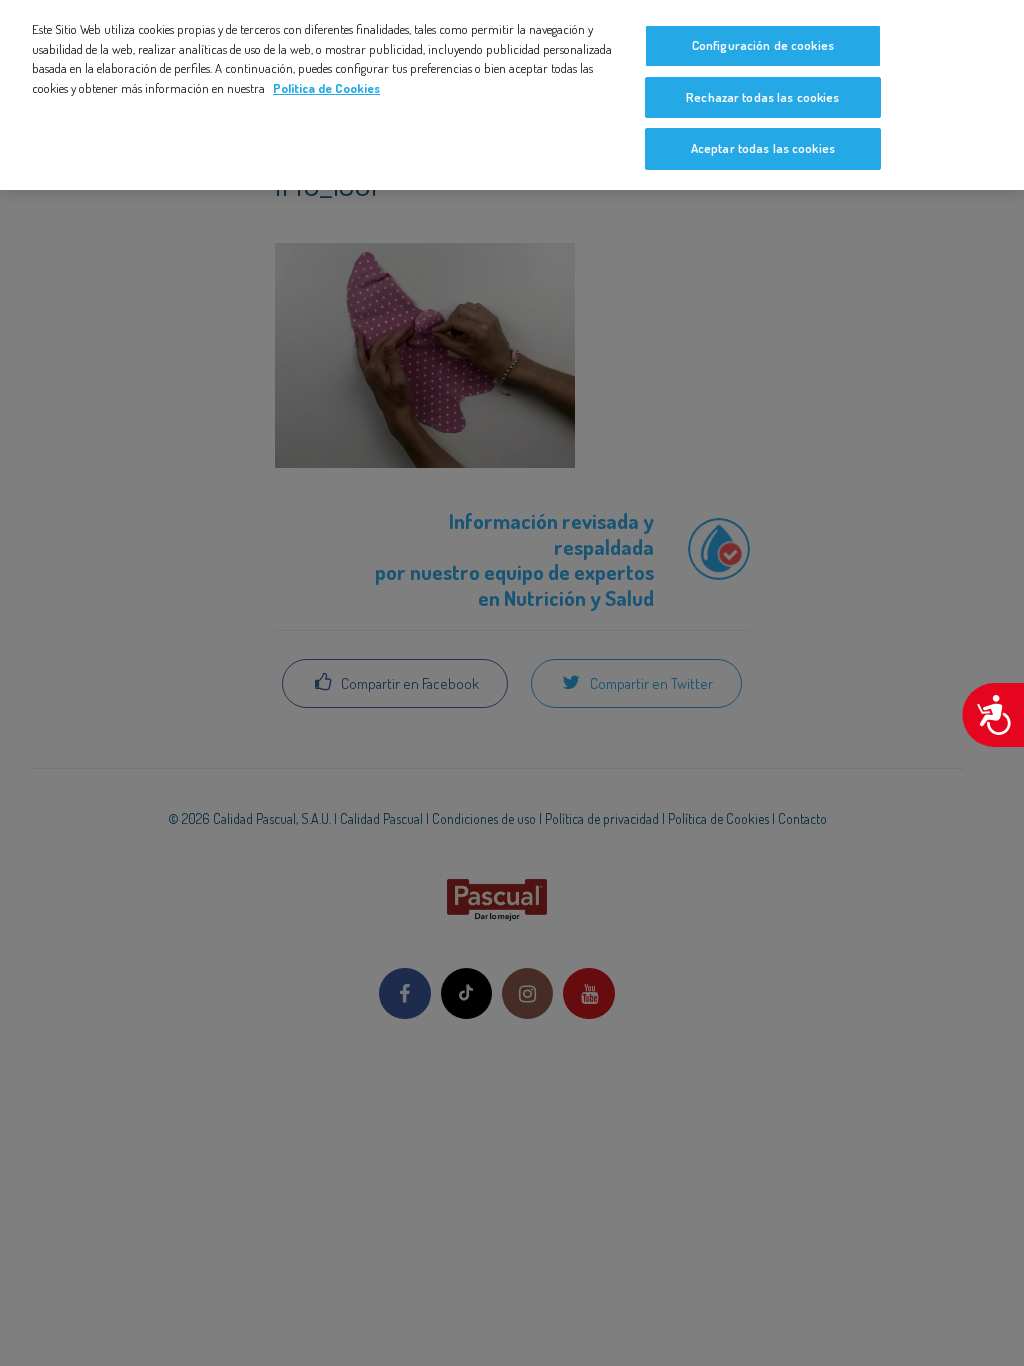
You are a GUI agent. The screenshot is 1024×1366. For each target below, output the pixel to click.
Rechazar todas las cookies (762, 97)
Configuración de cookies (763, 45)
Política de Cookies (326, 88)
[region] (512, 95)
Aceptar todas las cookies (763, 148)
